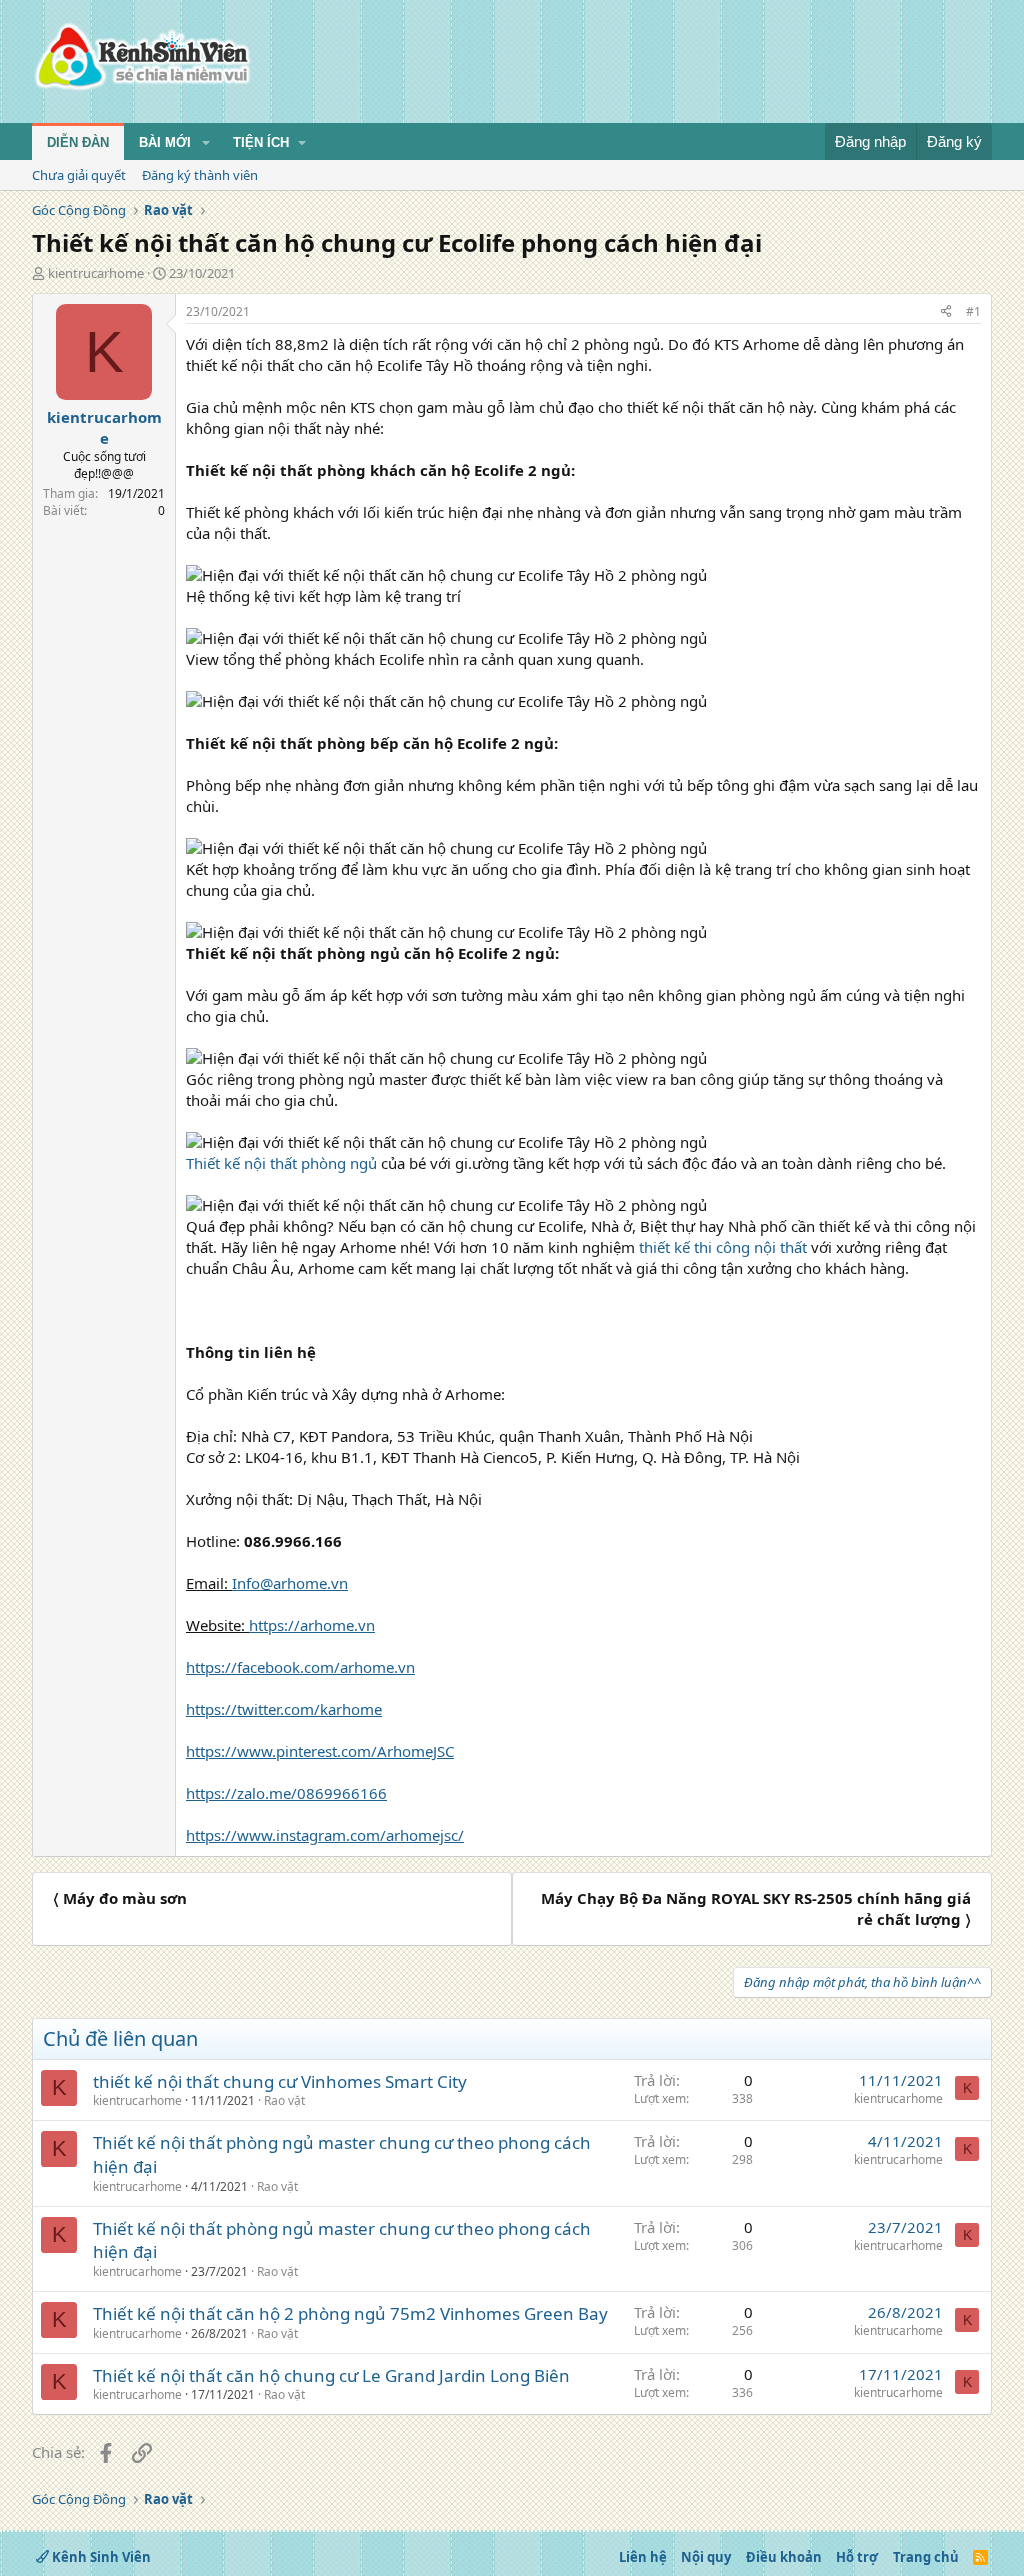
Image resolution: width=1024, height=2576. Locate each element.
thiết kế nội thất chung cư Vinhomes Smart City (280, 2081)
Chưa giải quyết (79, 175)
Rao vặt (284, 2100)
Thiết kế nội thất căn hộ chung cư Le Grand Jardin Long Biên (331, 2375)
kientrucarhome (96, 273)
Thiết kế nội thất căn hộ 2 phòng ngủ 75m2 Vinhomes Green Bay (350, 2313)
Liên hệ (643, 2557)
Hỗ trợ (857, 2557)
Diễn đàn (78, 142)
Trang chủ (926, 2557)
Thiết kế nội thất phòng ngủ (283, 1163)
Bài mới (165, 142)
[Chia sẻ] (946, 312)
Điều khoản (784, 2557)
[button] (206, 143)
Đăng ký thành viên (200, 175)
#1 (973, 311)
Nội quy (706, 2557)
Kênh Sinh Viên (100, 2557)
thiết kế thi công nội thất (723, 1247)
